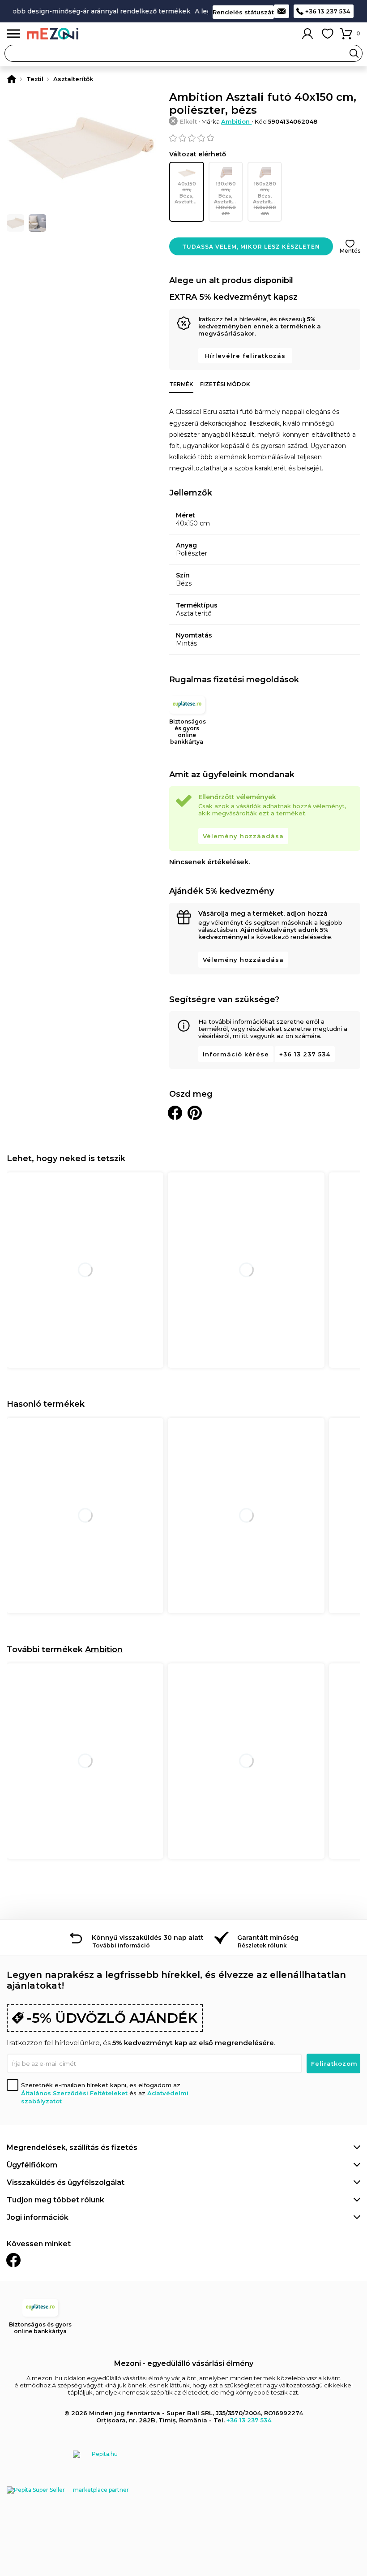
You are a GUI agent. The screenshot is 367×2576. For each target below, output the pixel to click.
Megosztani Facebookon (175, 1113)
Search (354, 53)
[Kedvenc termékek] (328, 34)
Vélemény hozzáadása (243, 836)
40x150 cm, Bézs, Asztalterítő (189, 193)
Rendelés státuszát (243, 12)
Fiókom (307, 34)
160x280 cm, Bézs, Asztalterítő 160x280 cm (267, 198)
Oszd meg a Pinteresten (195, 1113)
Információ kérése (236, 1054)
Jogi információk (38, 2217)
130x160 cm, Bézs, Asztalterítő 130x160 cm (228, 198)
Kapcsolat (282, 11)
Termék (181, 384)
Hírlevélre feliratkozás (245, 356)
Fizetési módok (225, 384)
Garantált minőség (268, 1938)
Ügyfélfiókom (32, 2165)
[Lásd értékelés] (265, 138)
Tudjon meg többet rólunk (55, 2200)
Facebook (13, 2260)
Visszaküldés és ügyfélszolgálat (66, 2182)
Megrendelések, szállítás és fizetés (72, 2147)
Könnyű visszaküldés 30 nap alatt (148, 1938)
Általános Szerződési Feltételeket (74, 2093)
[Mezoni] (12, 79)
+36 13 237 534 (328, 11)
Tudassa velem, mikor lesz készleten (251, 247)
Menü (13, 34)
